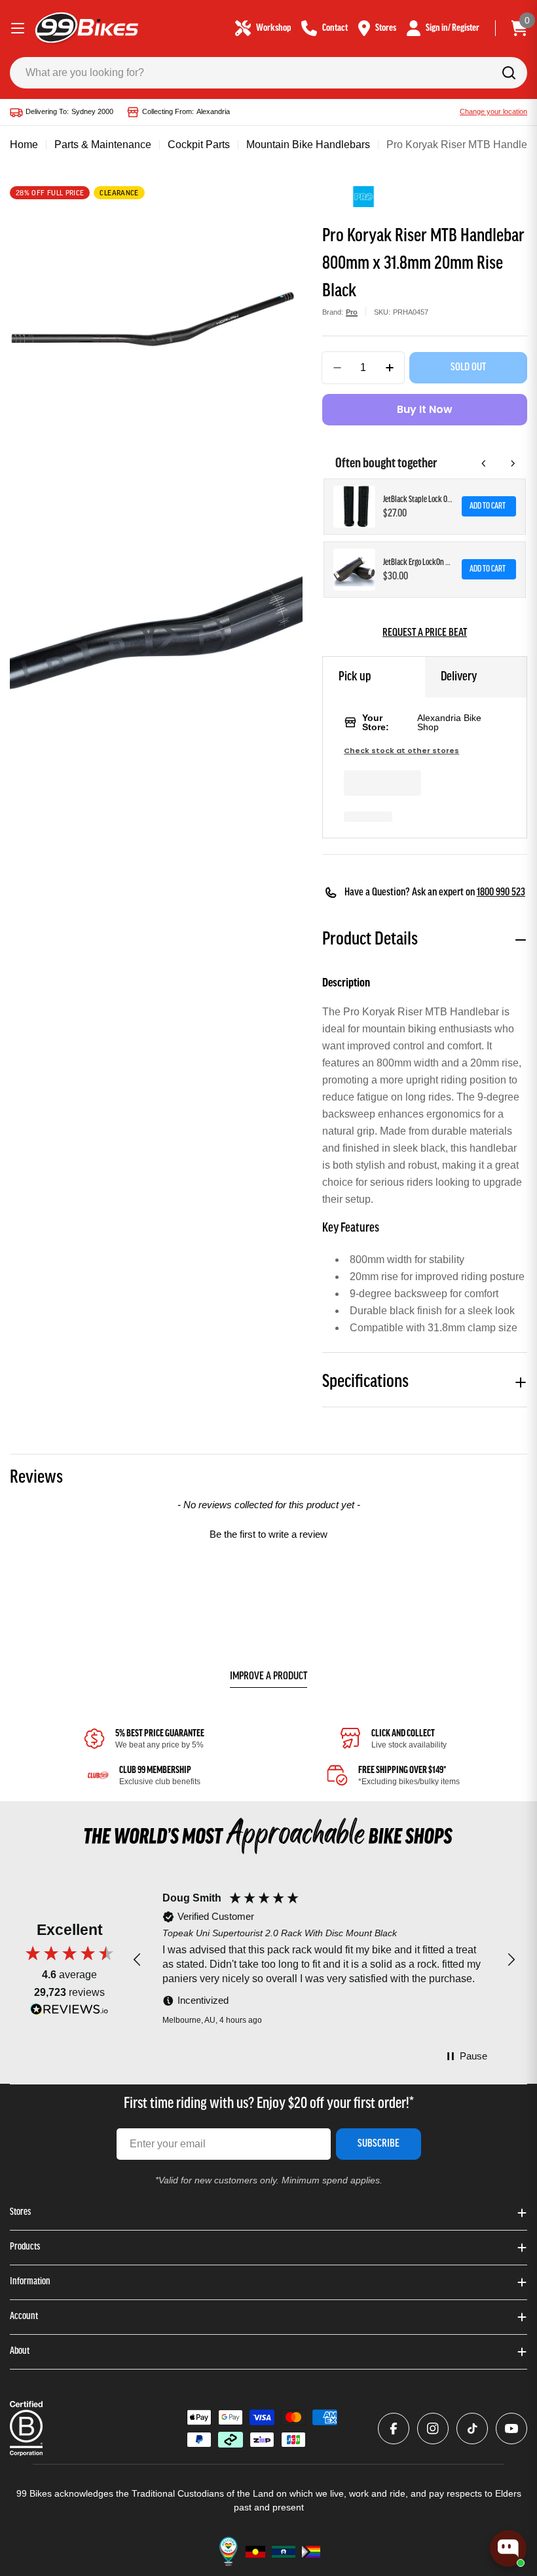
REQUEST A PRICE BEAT (425, 633)
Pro (352, 312)
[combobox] (268, 73)
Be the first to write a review (268, 1534)
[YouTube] (511, 2429)
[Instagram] (433, 2429)
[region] (324, 1960)
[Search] (509, 73)
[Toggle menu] (18, 28)
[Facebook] (394, 2429)
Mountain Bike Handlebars (308, 145)
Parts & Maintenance (103, 145)
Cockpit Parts (199, 145)
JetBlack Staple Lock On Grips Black (418, 500)
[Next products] (513, 463)
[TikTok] (472, 2429)
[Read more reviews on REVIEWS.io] (69, 2013)
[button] (268, 1532)
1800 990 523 (501, 893)
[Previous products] (484, 463)
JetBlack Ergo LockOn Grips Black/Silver (418, 563)
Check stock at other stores (401, 751)
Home (24, 145)
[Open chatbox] (508, 2548)
